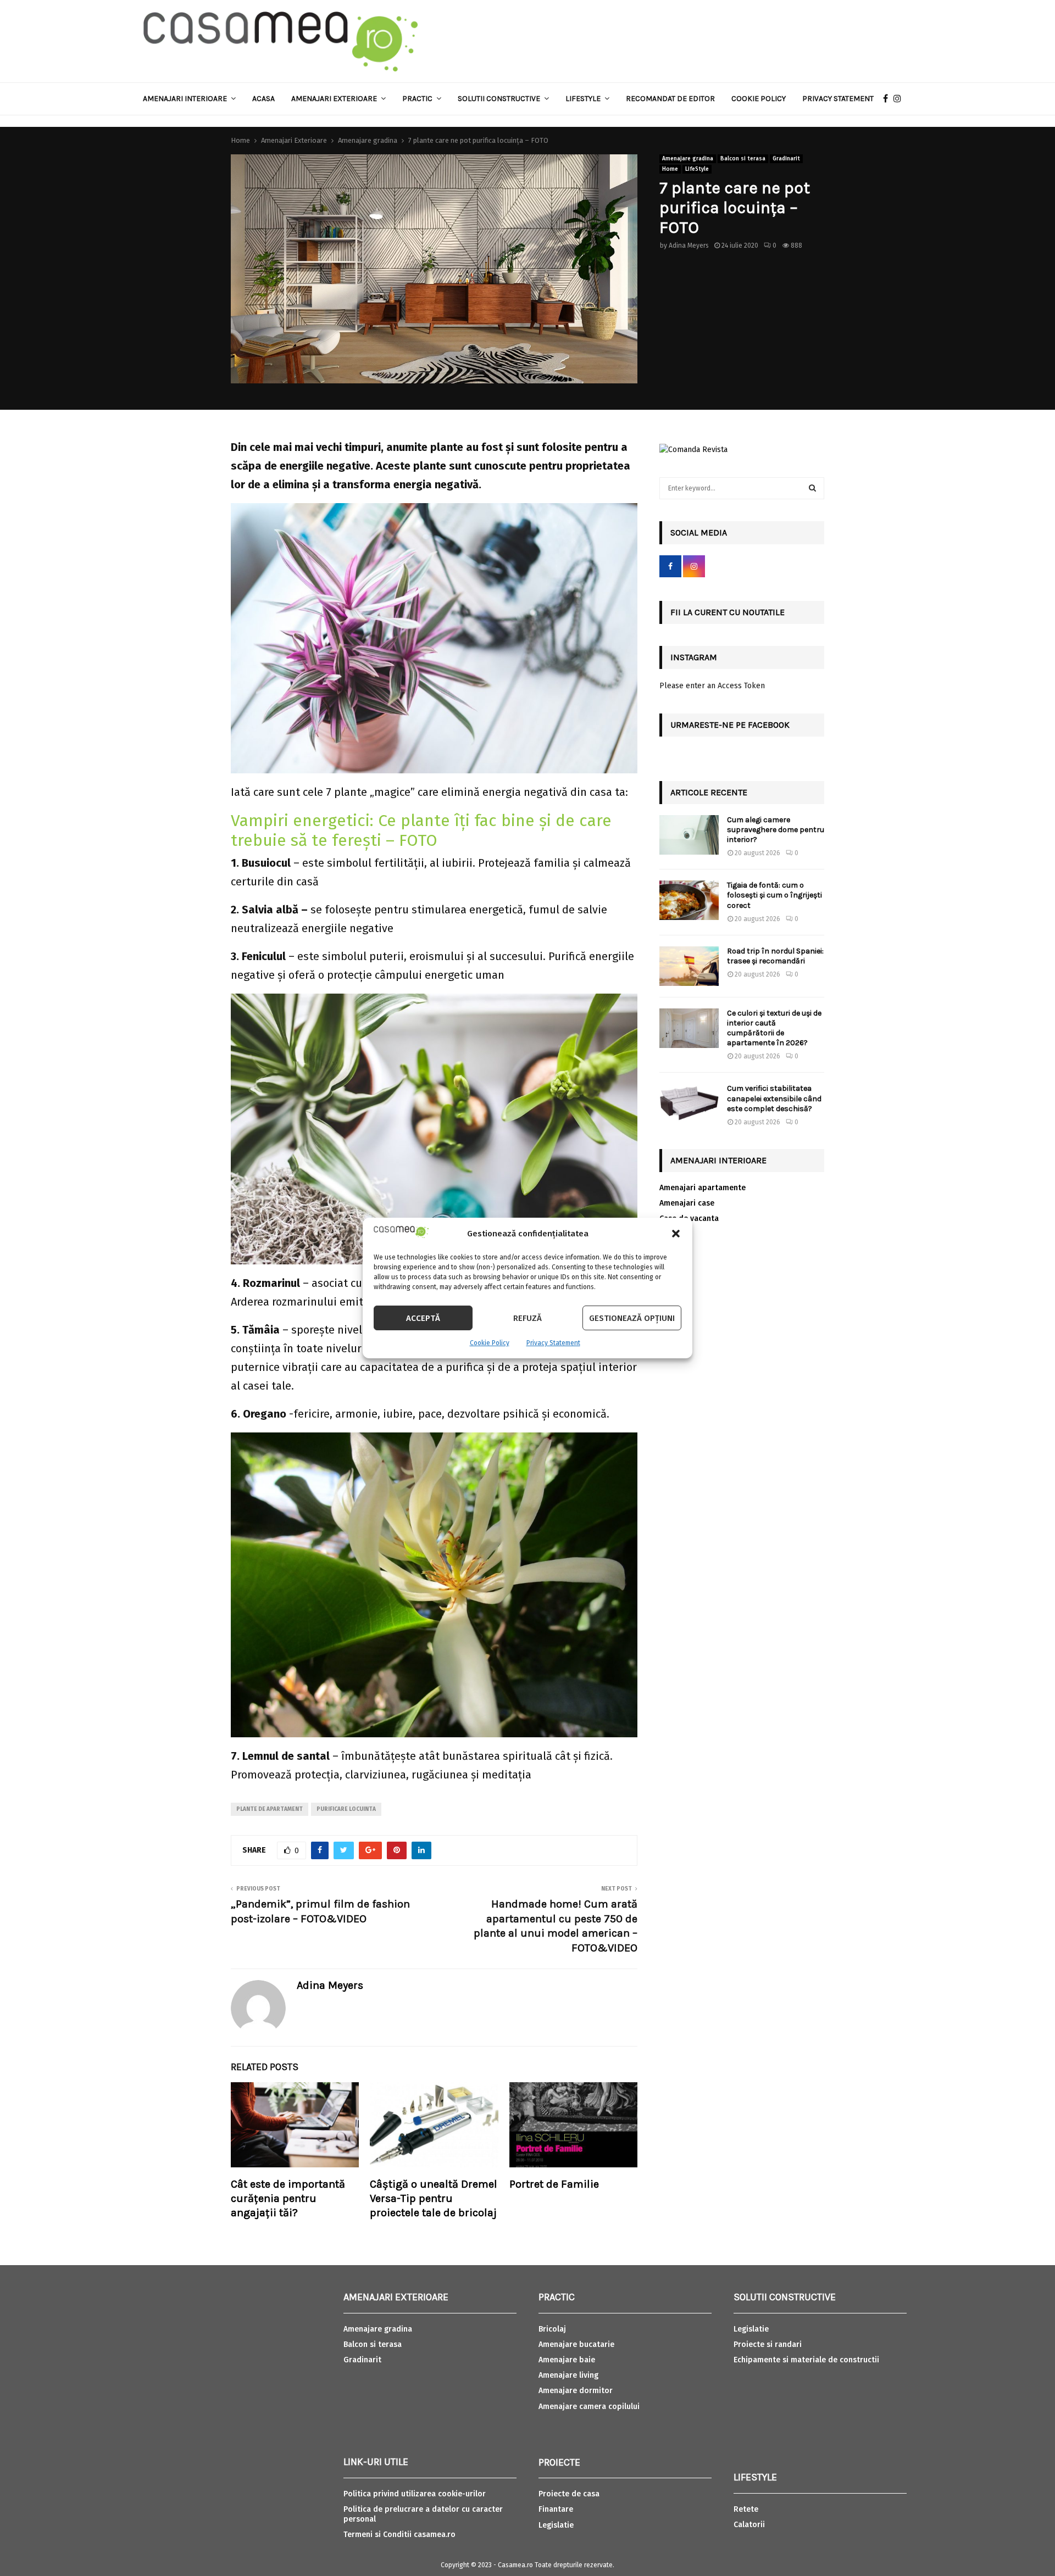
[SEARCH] (812, 488)
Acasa (263, 99)
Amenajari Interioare (185, 99)
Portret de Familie (554, 2184)
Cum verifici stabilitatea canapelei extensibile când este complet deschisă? (774, 1098)
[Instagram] (900, 99)
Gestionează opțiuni (632, 1318)
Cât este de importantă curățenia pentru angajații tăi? (288, 2198)
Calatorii (749, 2525)
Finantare (556, 2509)
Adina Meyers (689, 246)
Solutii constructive (499, 99)
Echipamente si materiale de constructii (806, 2360)
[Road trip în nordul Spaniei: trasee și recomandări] (689, 966)
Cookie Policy (490, 1343)
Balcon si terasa (743, 159)
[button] (676, 1234)
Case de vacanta (689, 1219)
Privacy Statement (553, 1343)
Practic (417, 99)
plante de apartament (270, 1809)
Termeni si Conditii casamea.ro (399, 2535)
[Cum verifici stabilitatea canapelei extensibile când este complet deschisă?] (689, 1103)
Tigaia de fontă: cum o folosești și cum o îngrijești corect (774, 895)
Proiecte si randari (768, 2344)
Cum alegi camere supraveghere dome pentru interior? (776, 830)
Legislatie (556, 2525)
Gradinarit (786, 159)
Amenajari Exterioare (334, 99)
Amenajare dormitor (576, 2391)
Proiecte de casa (569, 2494)
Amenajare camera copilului (589, 2407)
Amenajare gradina (688, 159)
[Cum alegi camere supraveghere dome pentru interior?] (689, 835)
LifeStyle (697, 169)
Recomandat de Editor (670, 99)
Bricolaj (552, 2329)
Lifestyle (583, 99)
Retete (746, 2509)
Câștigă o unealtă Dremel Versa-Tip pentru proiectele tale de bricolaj (434, 2198)
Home (670, 169)
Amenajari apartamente (703, 1188)
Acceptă (423, 1318)
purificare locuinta (346, 1809)
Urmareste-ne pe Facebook (730, 725)
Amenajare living (568, 2375)
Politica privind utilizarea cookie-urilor (415, 2494)
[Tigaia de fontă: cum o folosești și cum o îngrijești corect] (689, 900)
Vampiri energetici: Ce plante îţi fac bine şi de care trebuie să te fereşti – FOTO (421, 830)
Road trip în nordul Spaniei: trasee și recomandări (775, 956)
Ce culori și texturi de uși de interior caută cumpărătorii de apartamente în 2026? (774, 1028)
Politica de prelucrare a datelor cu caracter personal (423, 2514)
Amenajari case (687, 1203)
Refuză (527, 1318)
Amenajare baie (567, 2360)
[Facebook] (888, 99)
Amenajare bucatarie (576, 2344)
